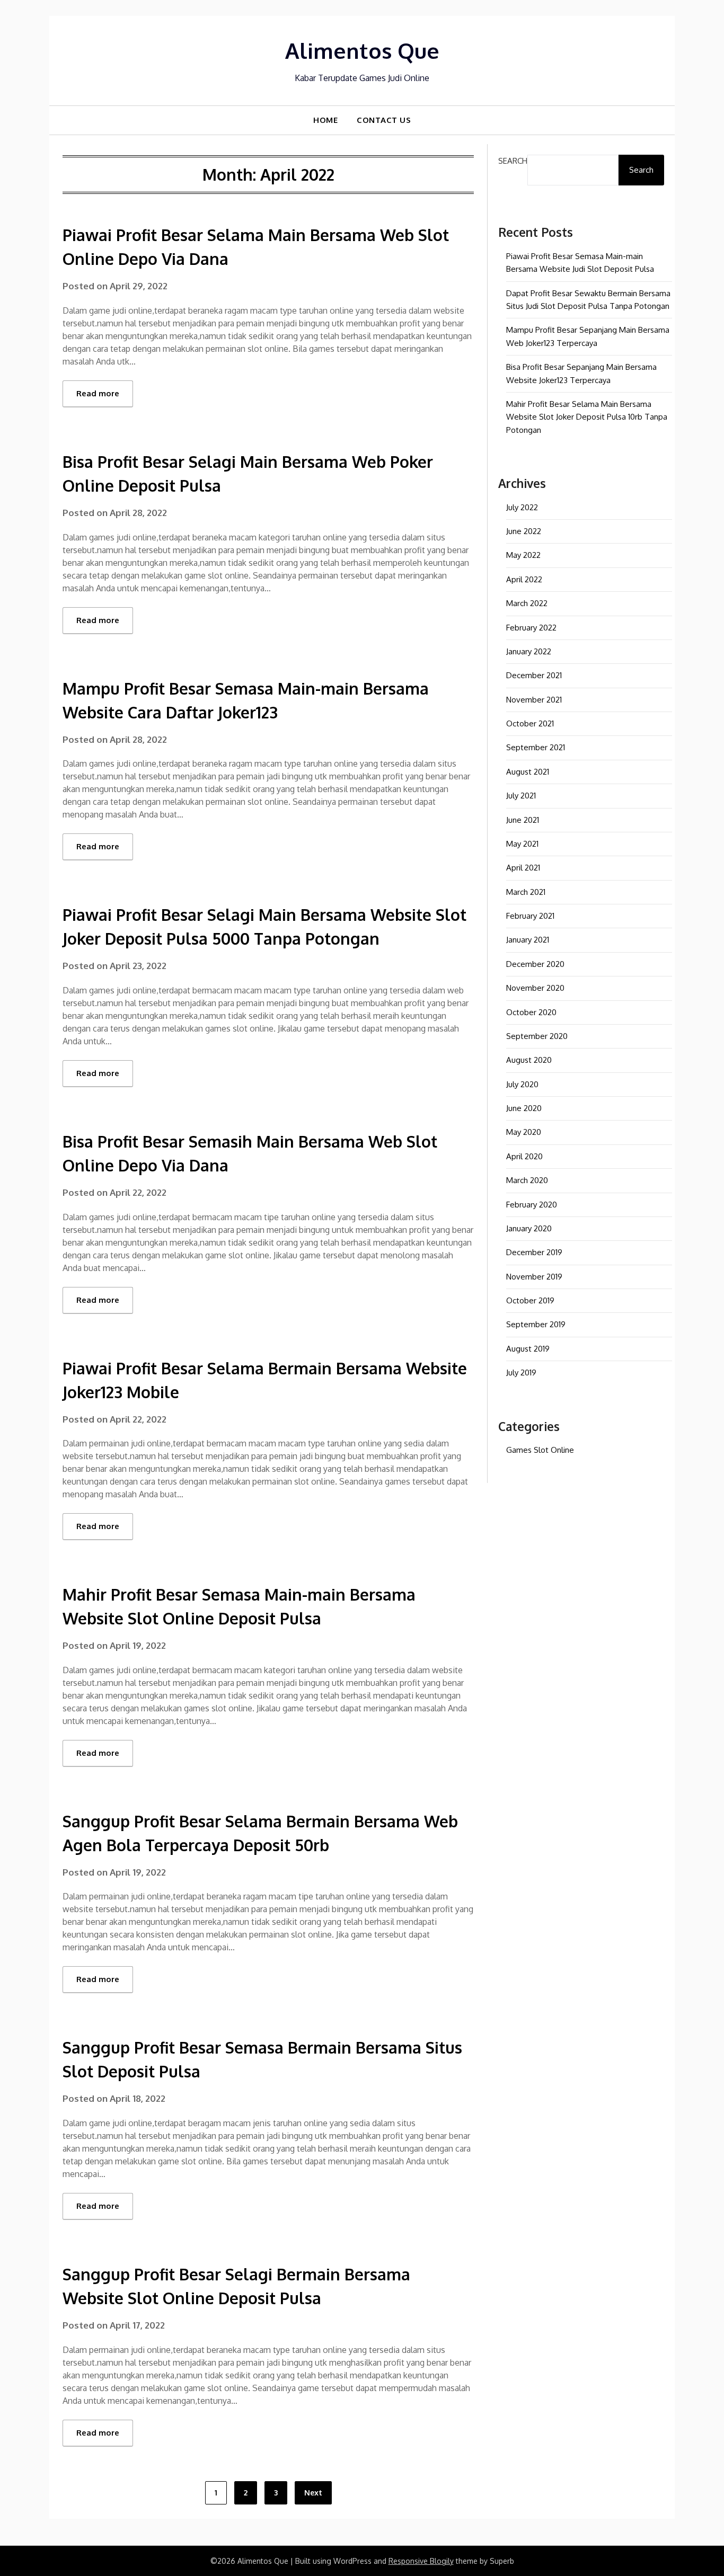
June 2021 (523, 820)
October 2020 (531, 1012)
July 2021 (521, 796)
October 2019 (530, 1300)
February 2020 (532, 1205)
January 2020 (529, 1228)
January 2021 (528, 940)
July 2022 (522, 507)
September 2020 (537, 1036)
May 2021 (522, 844)
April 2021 (523, 868)
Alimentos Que (362, 50)
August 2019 (528, 1349)
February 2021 (530, 916)
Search (513, 161)
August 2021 (528, 772)
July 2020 (522, 1084)
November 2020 (535, 988)
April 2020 (524, 1156)
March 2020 (527, 1180)
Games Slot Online (540, 1450)
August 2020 (529, 1060)
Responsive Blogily (421, 2561)
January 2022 (529, 651)
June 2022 (524, 531)
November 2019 (534, 1277)
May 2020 (524, 1132)
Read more (98, 393)
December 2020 (535, 964)
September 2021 (536, 747)
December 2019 (534, 1252)
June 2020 (524, 1108)
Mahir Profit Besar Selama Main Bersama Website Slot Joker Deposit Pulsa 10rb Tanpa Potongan (587, 417)
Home (325, 120)
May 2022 (523, 555)
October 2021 (530, 723)
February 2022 (531, 628)
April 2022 (524, 579)
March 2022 (527, 603)
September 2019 (536, 1324)
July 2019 (521, 1373)
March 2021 (526, 892)
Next (313, 2493)
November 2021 (534, 700)
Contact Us (384, 120)
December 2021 (534, 675)
